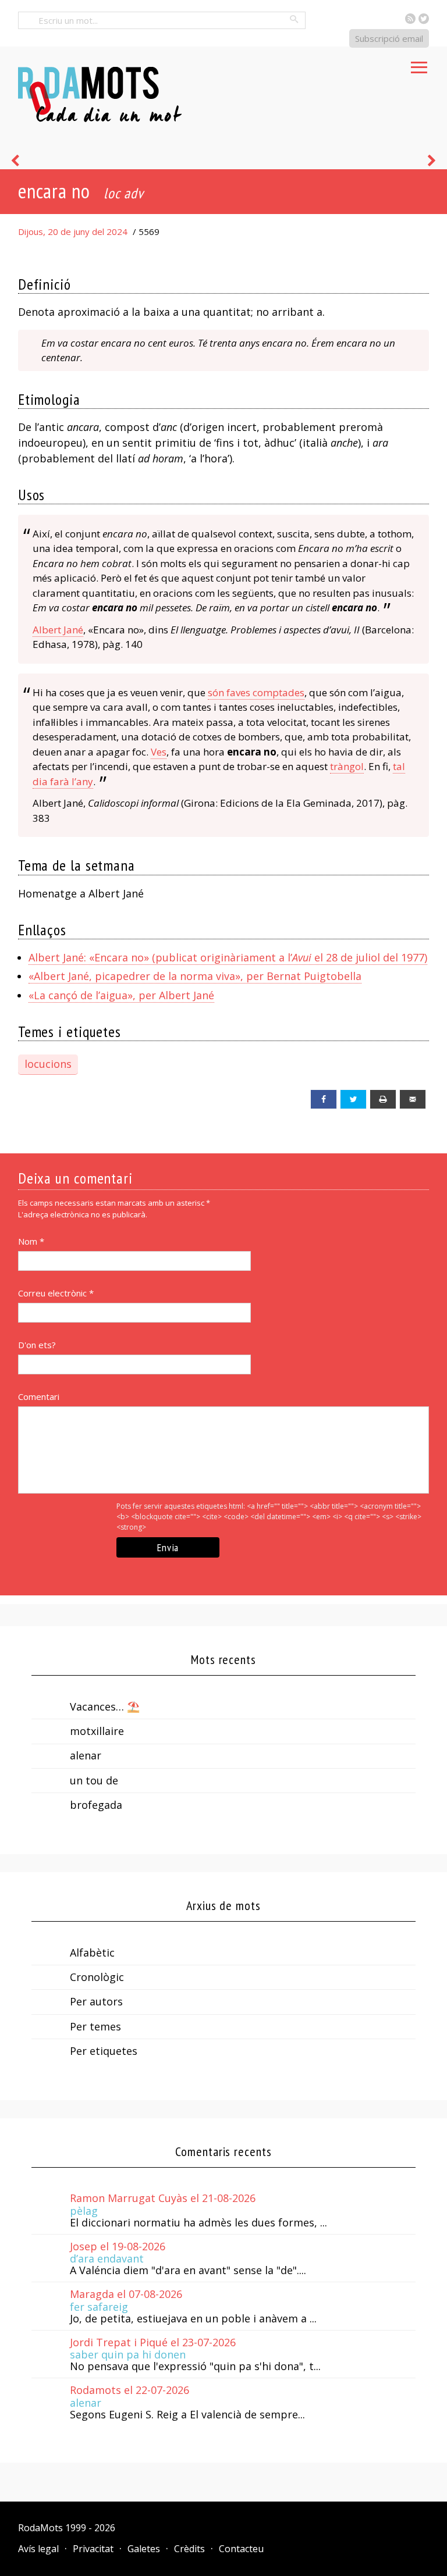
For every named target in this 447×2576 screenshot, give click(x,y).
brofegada (96, 1805)
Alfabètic (92, 1953)
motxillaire (97, 1731)
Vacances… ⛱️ (105, 1706)
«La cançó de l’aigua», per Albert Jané (121, 995)
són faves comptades (256, 692)
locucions (48, 1064)
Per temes (95, 2026)
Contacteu (241, 2549)
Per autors (96, 2001)
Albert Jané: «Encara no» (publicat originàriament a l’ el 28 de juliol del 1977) (228, 957)
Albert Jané (58, 630)
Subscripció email (389, 38)
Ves (159, 752)
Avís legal (38, 2549)
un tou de (94, 1780)
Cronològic (97, 1977)
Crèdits (189, 2549)
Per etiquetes (104, 2051)
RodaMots (40, 2528)
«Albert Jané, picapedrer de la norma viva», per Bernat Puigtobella (195, 976)
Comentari (39, 1396)
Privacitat (93, 2549)
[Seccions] (419, 64)
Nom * (31, 1241)
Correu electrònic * (56, 1293)
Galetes (144, 2549)
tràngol (347, 766)
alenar (86, 1755)
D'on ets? (37, 1345)
